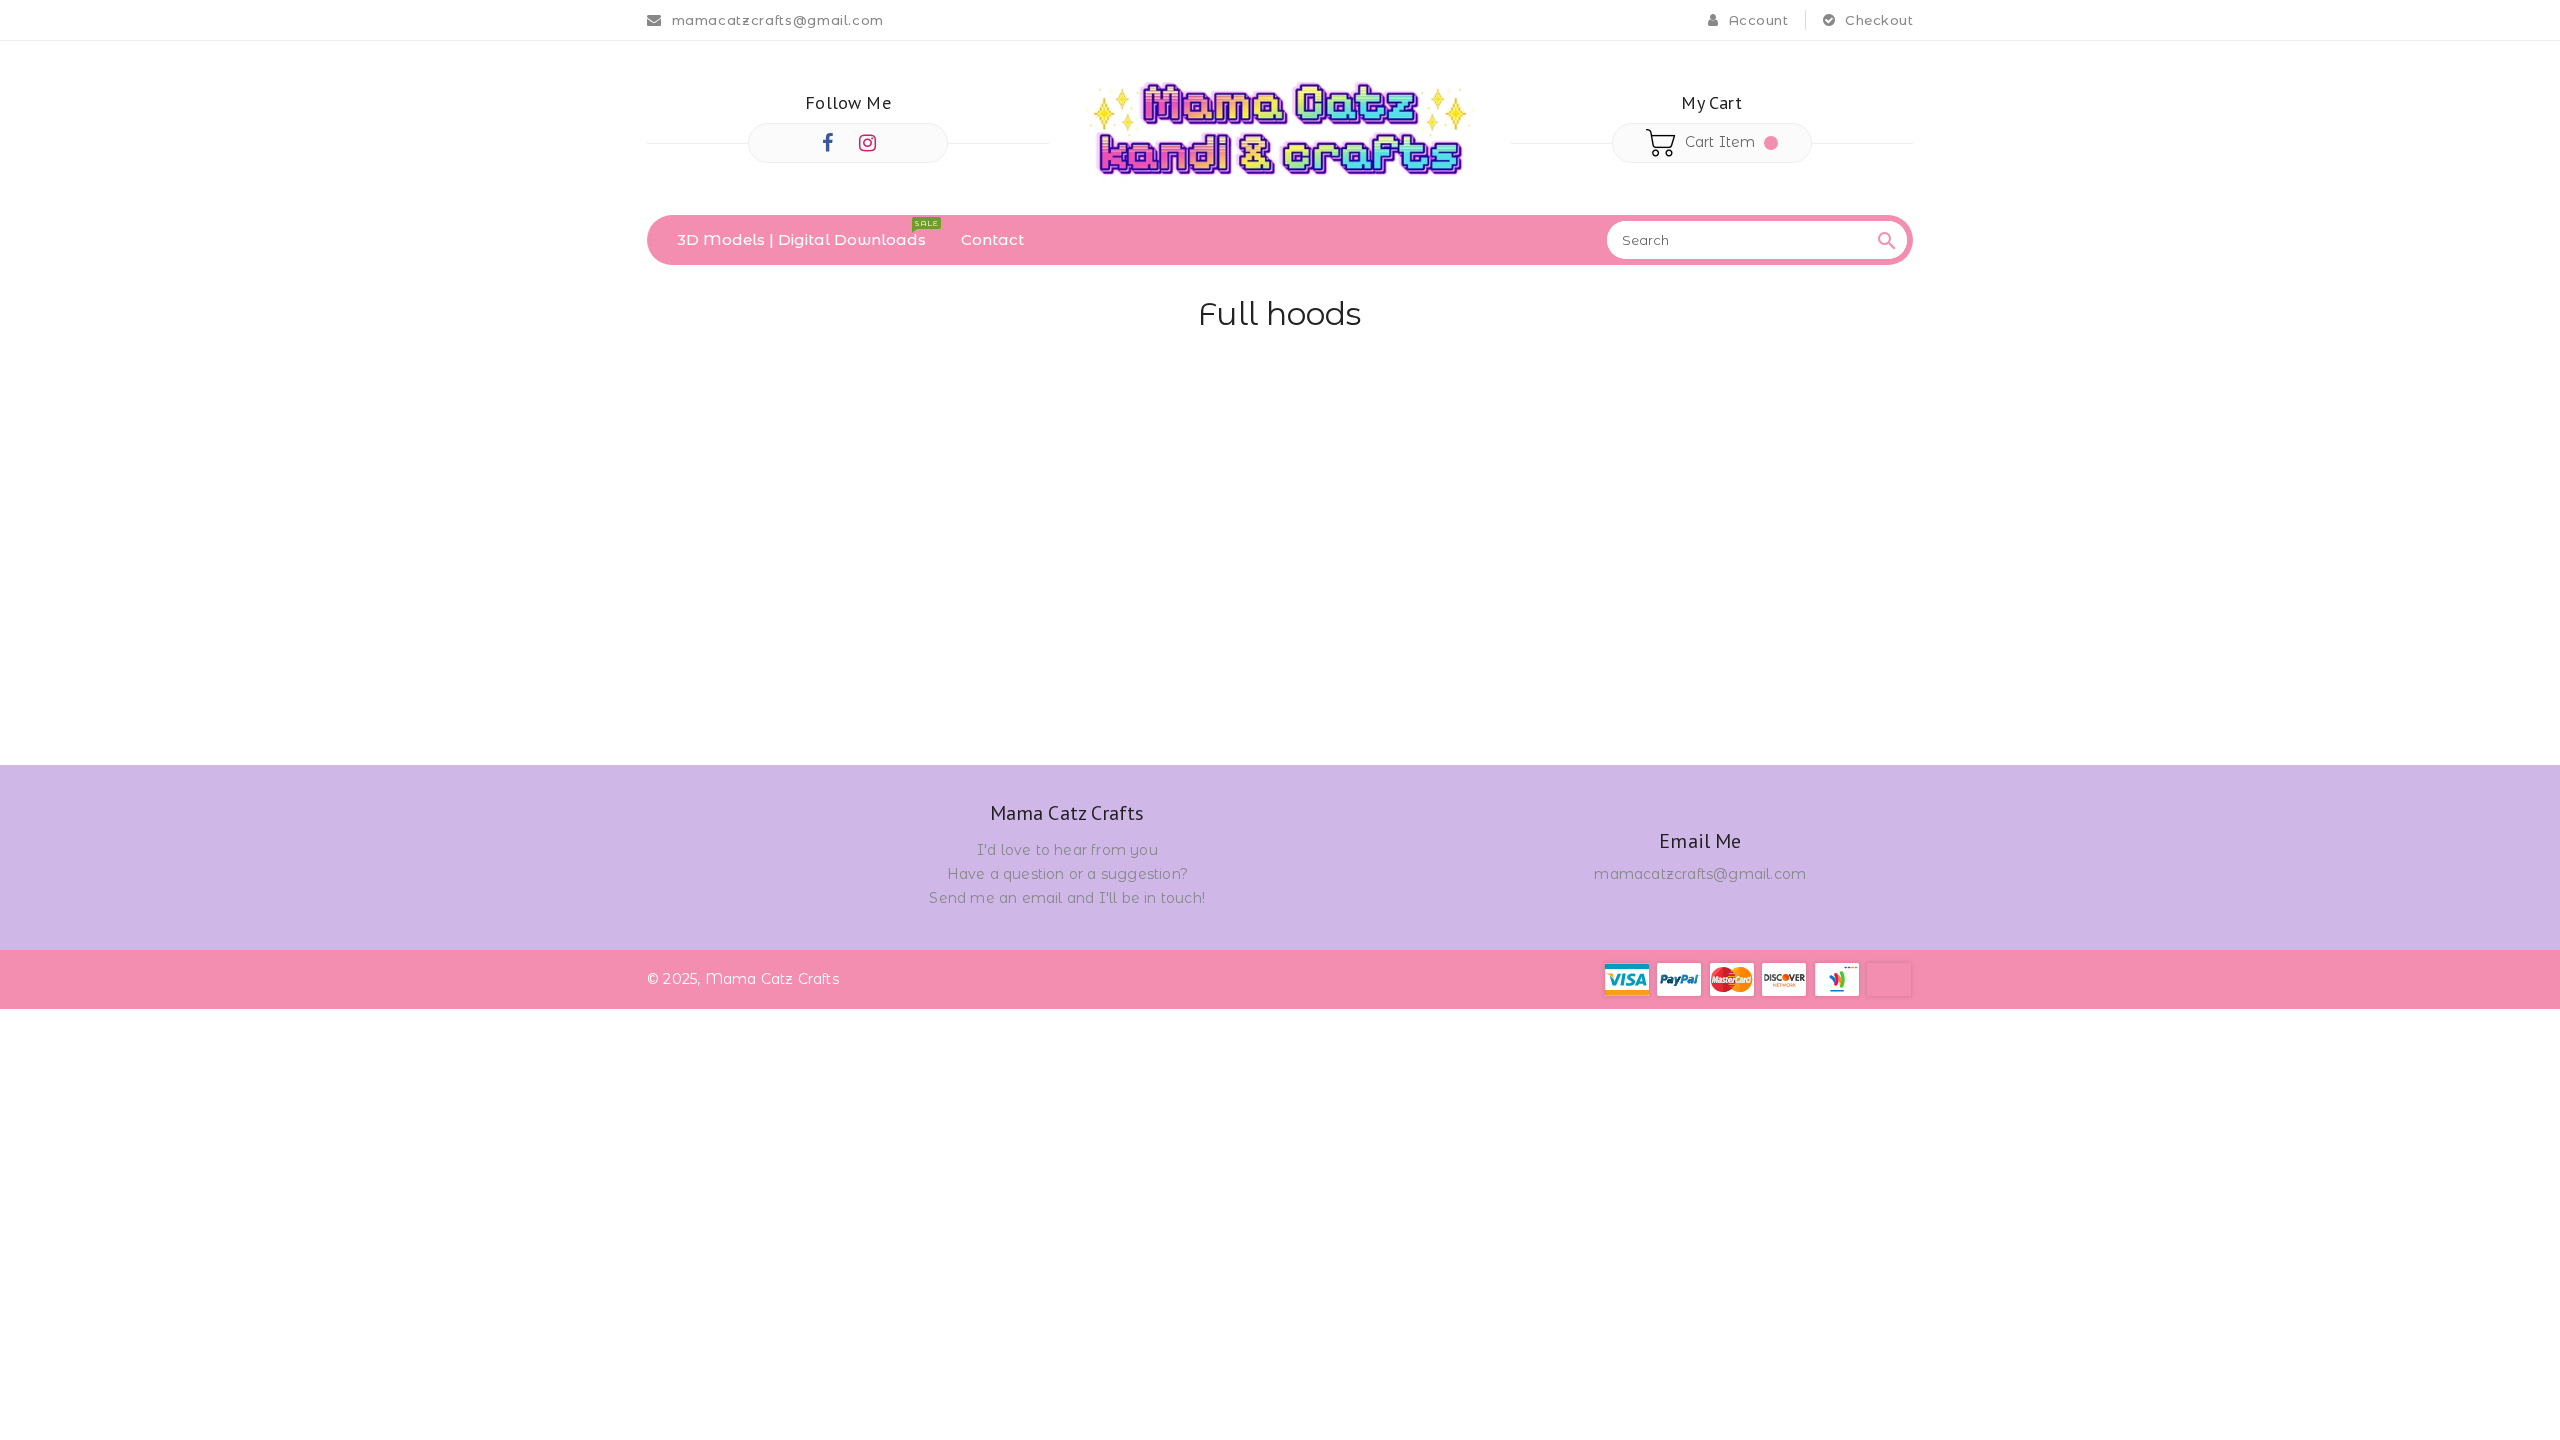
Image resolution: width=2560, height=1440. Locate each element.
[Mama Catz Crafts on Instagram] (868, 143)
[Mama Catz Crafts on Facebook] (828, 143)
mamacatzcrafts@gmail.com (1700, 874)
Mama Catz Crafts (1067, 814)
